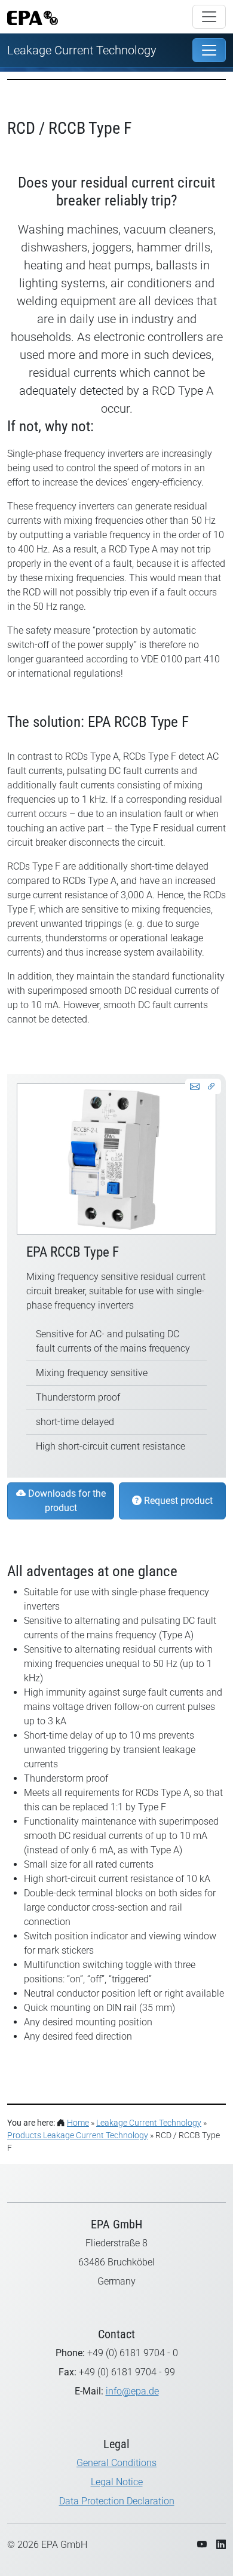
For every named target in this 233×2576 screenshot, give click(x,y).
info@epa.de (132, 2391)
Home (78, 2123)
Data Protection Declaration (117, 2501)
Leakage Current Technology (82, 50)
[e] (209, 50)
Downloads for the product (66, 1501)
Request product (177, 1501)
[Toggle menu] (209, 17)
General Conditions (116, 2463)
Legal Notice (117, 2482)
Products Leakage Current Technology (78, 2135)
